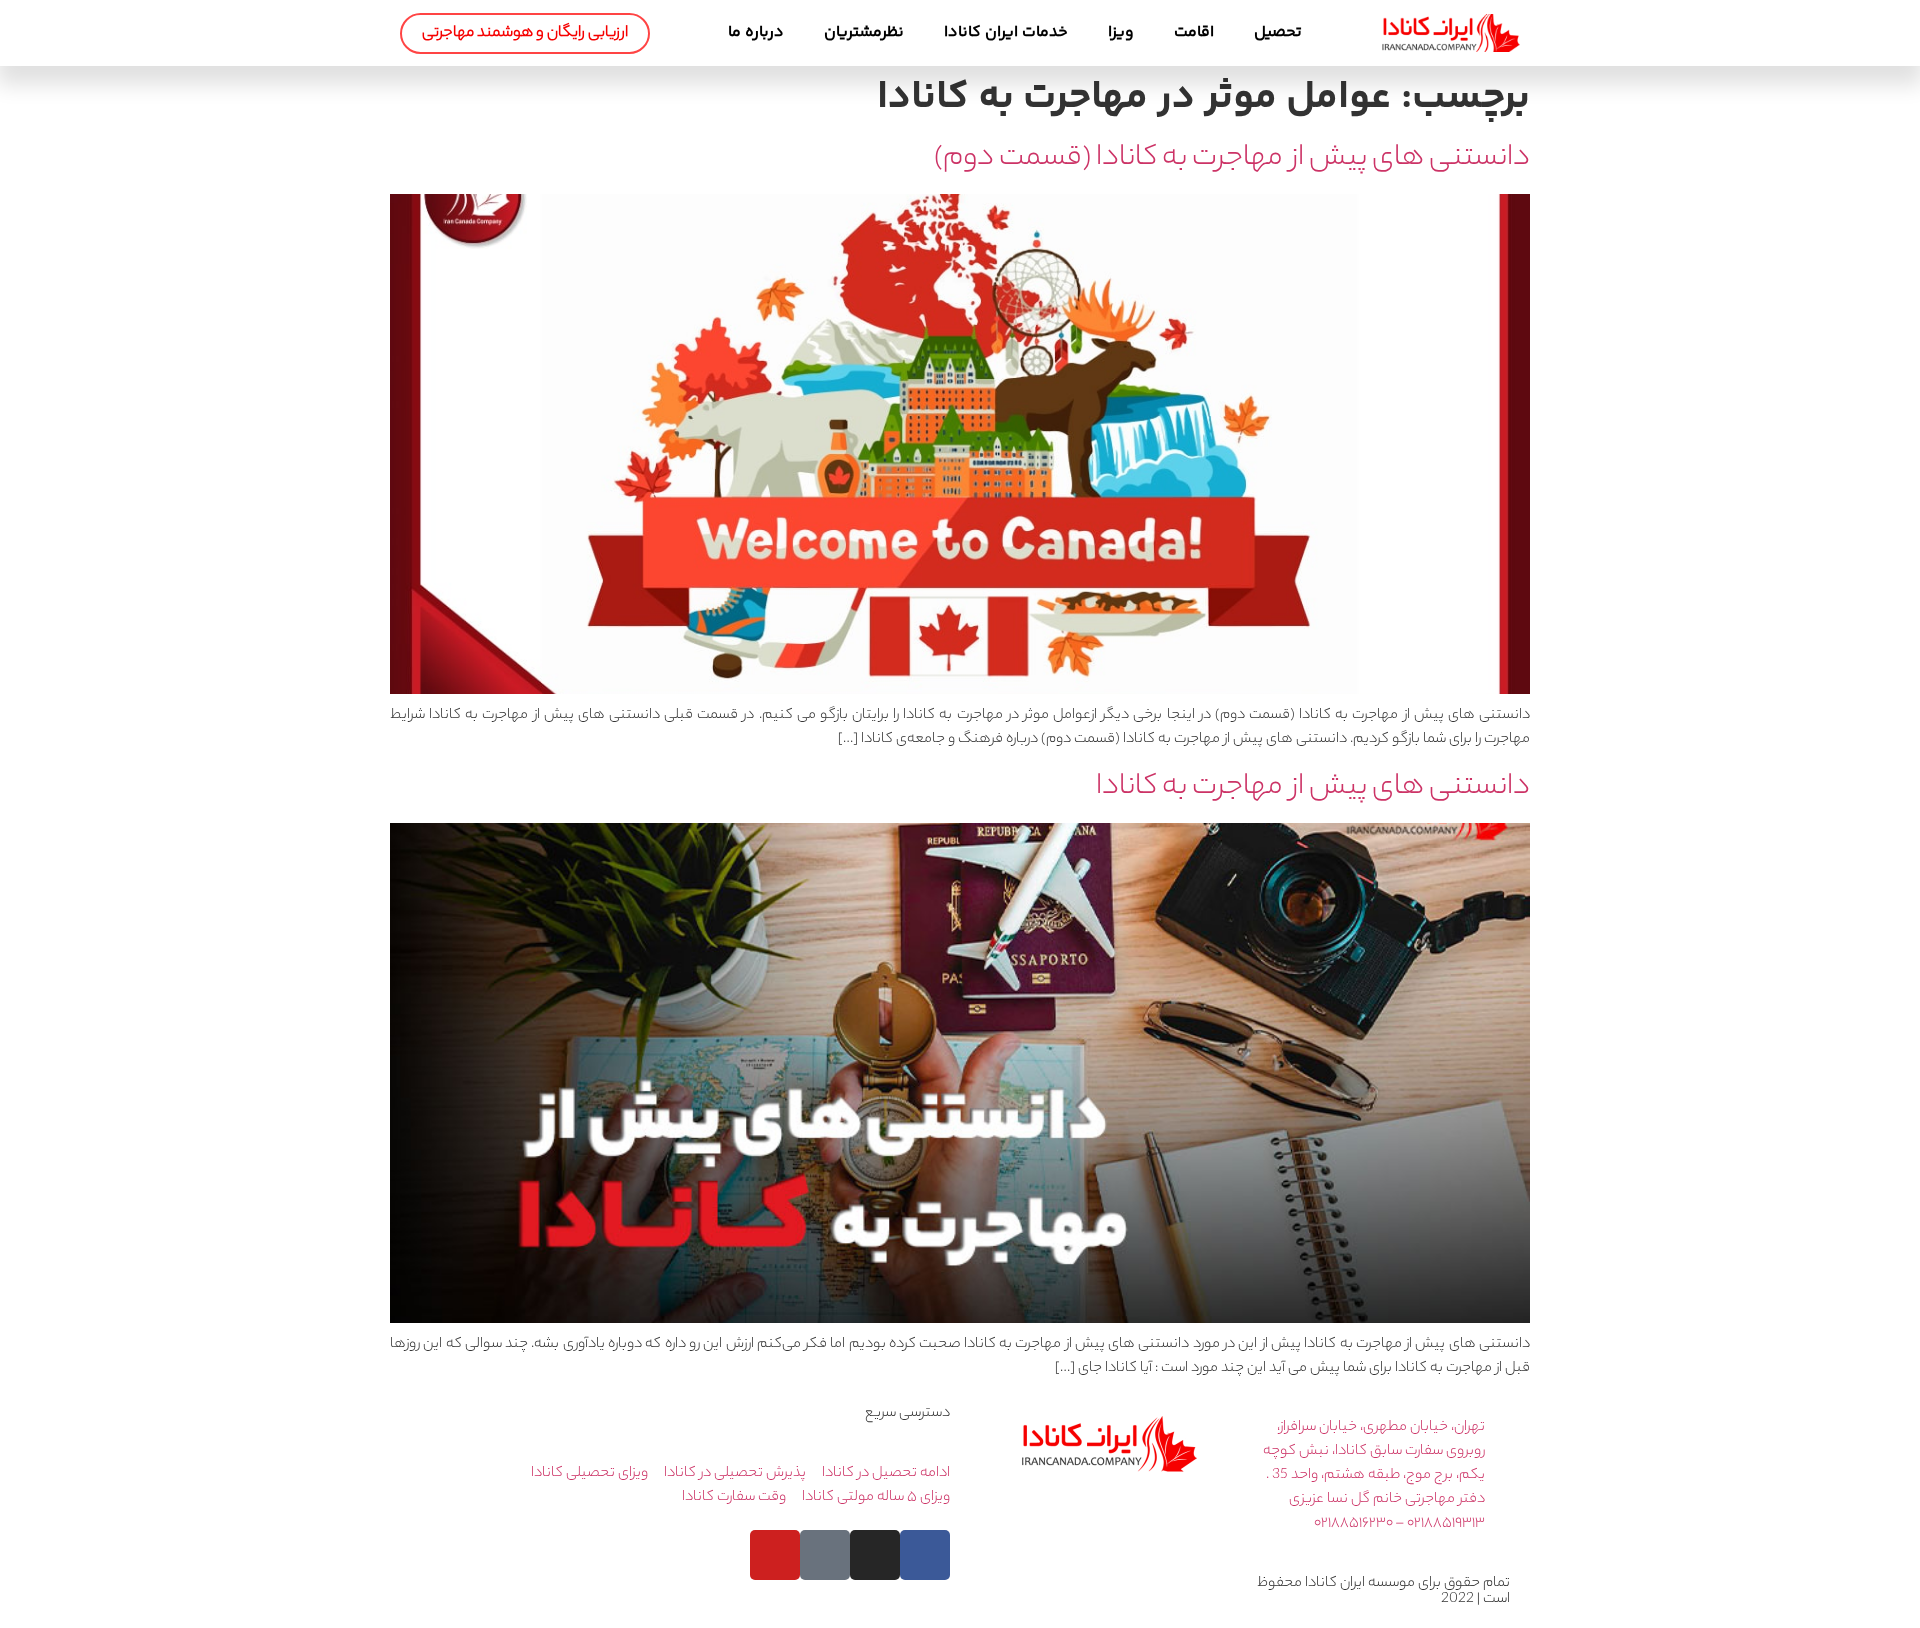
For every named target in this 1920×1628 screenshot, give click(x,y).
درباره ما (756, 32)
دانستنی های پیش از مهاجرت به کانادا (1313, 788)
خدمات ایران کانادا (1006, 32)
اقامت (1194, 32)
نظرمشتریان (864, 32)
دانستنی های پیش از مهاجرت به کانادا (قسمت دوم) (1232, 159)
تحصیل (1278, 32)
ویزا (1121, 32)
